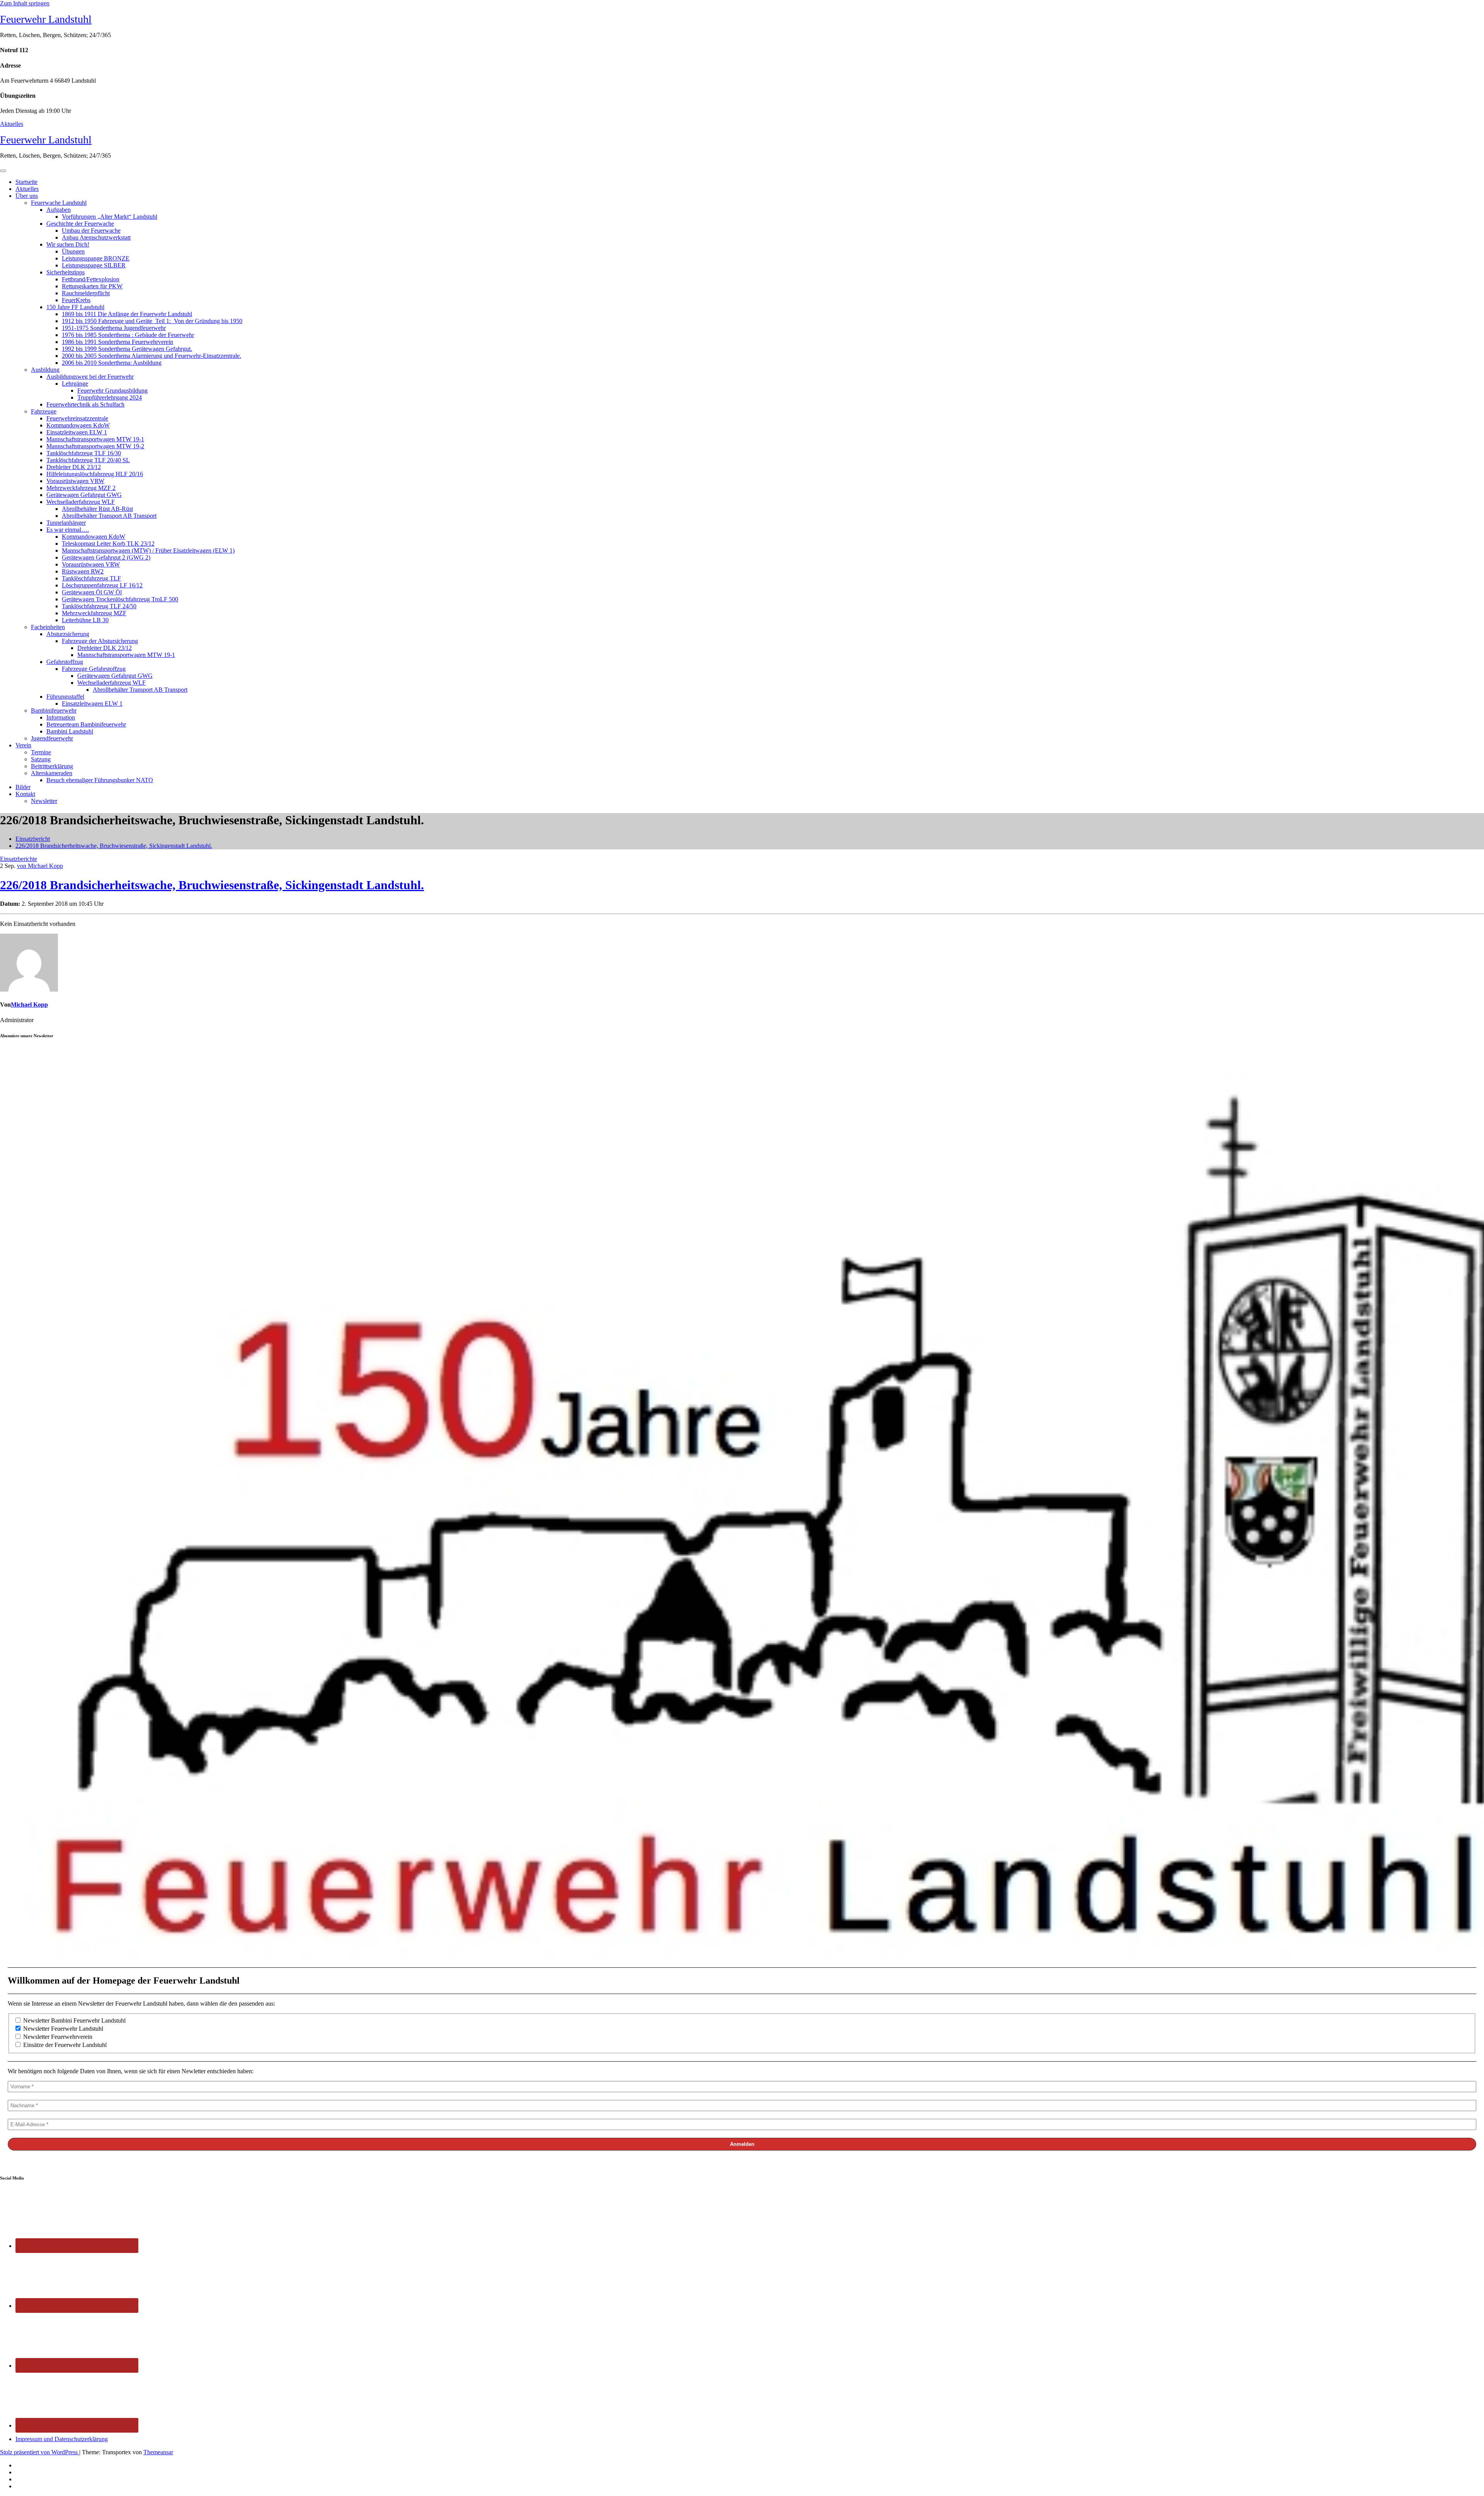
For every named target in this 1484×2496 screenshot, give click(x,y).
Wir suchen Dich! (68, 244)
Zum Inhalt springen (25, 3)
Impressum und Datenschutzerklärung (62, 2439)
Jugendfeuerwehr (52, 738)
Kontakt (25, 794)
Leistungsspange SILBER (94, 265)
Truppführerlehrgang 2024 (110, 397)
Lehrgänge (75, 384)
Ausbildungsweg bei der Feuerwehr (90, 377)
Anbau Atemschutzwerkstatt (96, 237)
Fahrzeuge (44, 411)
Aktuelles (12, 124)
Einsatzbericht (33, 839)
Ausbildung (45, 370)
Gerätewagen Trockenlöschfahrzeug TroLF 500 (120, 599)
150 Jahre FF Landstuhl (75, 307)
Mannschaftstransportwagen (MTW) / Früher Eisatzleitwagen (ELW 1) (148, 550)
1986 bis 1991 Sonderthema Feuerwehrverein (117, 342)
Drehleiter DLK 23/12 (74, 467)
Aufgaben (59, 210)
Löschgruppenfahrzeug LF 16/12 (102, 585)
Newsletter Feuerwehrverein (57, 2037)
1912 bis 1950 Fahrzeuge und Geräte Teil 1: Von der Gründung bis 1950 (152, 321)
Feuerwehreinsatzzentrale (77, 418)
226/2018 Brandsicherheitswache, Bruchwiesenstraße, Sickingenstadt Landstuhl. (114, 846)
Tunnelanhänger (66, 523)
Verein (23, 745)
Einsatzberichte (19, 859)
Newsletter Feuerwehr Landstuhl (62, 2029)
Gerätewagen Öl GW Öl (92, 592)
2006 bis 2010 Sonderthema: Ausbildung (112, 363)
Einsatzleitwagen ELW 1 (77, 432)
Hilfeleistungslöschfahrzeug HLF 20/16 (95, 474)
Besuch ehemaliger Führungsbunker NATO (100, 780)
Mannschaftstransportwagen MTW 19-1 (95, 439)
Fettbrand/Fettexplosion (91, 279)
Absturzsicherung (68, 634)
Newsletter (44, 801)
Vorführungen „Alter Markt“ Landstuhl (110, 217)
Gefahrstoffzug (65, 662)
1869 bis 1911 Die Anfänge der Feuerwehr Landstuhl (127, 314)
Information (61, 717)
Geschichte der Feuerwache (80, 224)
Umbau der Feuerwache (91, 231)
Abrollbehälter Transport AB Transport (109, 516)
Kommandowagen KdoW (78, 425)
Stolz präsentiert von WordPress (40, 2452)
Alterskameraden (52, 773)
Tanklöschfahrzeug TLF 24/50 (99, 606)
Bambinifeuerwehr (54, 710)
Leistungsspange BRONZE (96, 258)
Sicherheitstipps (66, 272)
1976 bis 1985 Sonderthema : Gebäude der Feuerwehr (128, 335)
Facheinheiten (48, 627)
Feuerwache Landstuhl (59, 203)
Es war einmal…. (68, 530)
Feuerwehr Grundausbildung (112, 390)
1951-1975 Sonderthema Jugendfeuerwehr (114, 328)
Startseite (26, 182)
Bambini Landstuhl (70, 731)
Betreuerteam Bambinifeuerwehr (86, 724)
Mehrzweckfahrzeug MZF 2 (81, 488)
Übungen (73, 251)
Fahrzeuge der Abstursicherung (100, 641)
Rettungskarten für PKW (92, 286)
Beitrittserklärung (52, 766)
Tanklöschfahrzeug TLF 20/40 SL (88, 460)
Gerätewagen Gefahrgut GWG (84, 495)
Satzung (41, 759)
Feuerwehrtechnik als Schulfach (85, 404)
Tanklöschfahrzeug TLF (91, 578)
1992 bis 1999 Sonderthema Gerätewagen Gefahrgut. (127, 349)
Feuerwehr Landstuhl (46, 19)
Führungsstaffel (65, 697)
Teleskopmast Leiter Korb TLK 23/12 (108, 544)
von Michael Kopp (40, 866)
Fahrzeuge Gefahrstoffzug (94, 669)
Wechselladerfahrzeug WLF (81, 502)
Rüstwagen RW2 (83, 571)
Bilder (23, 787)
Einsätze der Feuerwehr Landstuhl (64, 2045)
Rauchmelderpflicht (86, 293)
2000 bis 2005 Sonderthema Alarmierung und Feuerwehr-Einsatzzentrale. (151, 356)
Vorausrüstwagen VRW (75, 481)
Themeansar (158, 2452)
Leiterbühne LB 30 (85, 620)
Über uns (27, 196)
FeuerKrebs (76, 300)
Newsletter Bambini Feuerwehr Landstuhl (74, 2020)
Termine (41, 752)
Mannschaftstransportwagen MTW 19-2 (95, 446)
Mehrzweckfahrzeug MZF (94, 613)
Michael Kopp (29, 1005)
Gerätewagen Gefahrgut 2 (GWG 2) (106, 557)
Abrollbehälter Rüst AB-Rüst (97, 509)
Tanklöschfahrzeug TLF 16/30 (84, 453)
